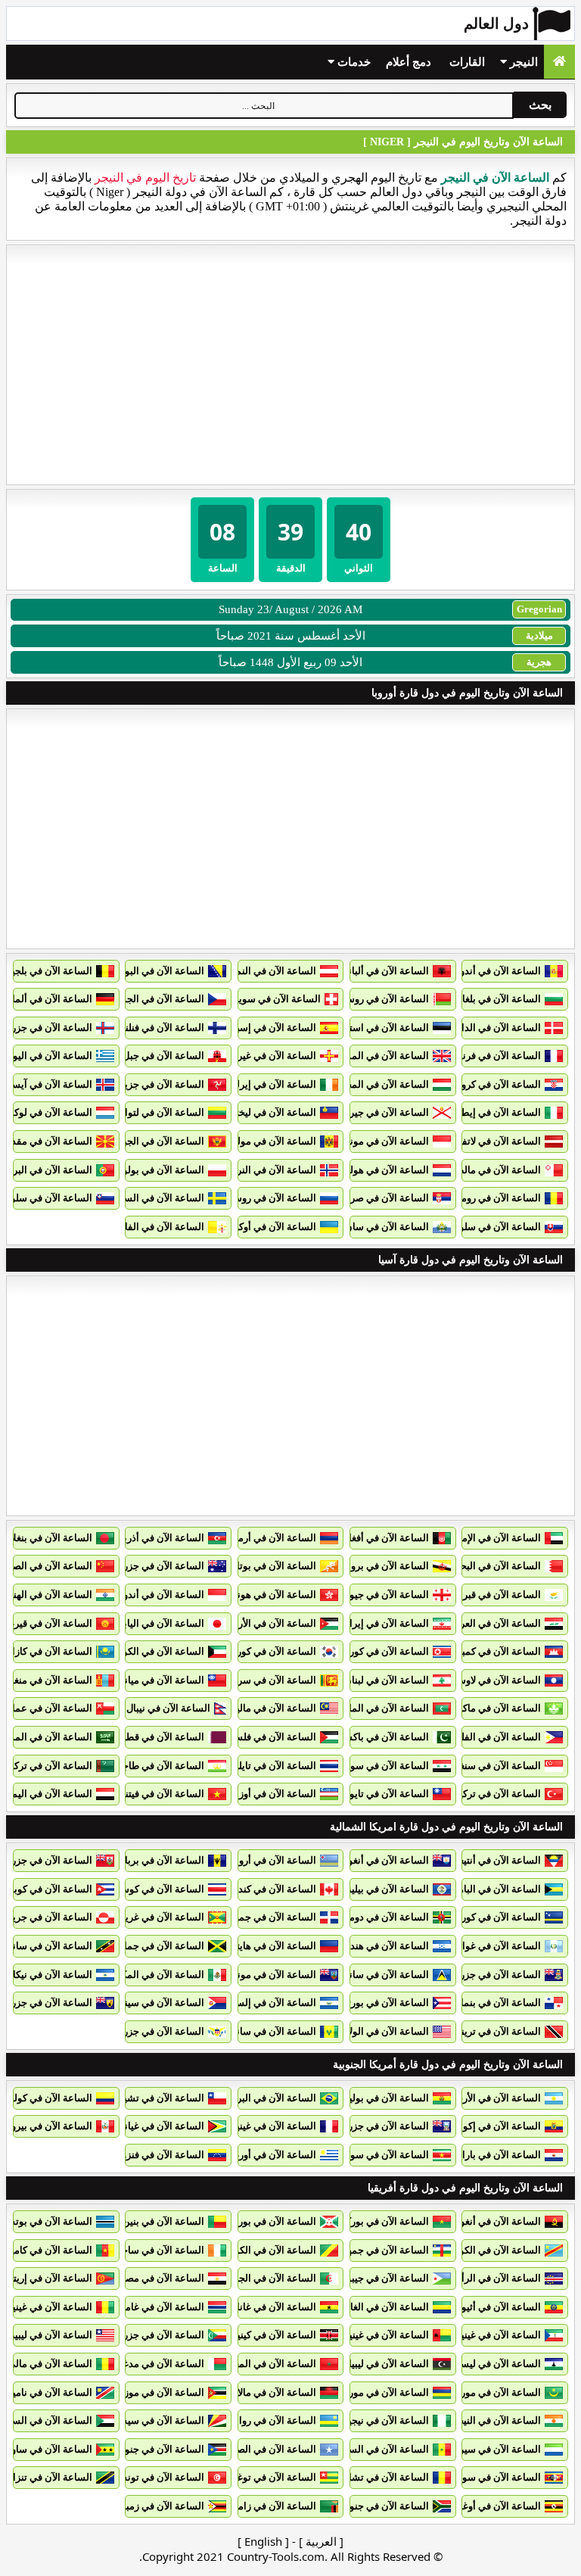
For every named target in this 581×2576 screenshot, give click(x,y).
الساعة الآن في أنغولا (498, 2221)
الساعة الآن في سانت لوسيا (372, 1975)
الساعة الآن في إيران (385, 1623)
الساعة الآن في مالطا (497, 1170)
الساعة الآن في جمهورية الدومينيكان (242, 1917)
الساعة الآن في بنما (501, 2003)
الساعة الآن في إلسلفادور (264, 2003)
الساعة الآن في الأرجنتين (491, 2098)
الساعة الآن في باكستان (380, 1737)
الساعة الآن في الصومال (266, 2449)
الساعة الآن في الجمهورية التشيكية (133, 999)
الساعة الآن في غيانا (163, 2126)
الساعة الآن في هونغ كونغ (264, 1595)
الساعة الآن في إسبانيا (270, 1028)
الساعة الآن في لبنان (387, 1680)
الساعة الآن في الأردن (271, 1623)
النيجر (522, 62)
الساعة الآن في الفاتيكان (154, 1227)
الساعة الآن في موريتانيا (492, 2392)
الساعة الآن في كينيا (275, 2335)
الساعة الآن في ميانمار (158, 1680)
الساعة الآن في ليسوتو (494, 2364)
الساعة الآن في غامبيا (160, 2307)
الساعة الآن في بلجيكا (48, 971)
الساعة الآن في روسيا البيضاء (370, 999)
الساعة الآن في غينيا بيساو (375, 2335)
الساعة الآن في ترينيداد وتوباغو (477, 2031)
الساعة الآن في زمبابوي (156, 2506)
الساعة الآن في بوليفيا (384, 2098)
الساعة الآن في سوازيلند (491, 2477)
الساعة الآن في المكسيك (153, 1975)
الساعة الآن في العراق (495, 1623)
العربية (321, 2541)
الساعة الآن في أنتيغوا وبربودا (480, 1860)
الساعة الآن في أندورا (497, 971)
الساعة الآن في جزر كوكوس (147, 1566)
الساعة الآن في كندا (276, 1889)
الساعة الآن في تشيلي (158, 2098)
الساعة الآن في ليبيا (389, 2364)
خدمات (353, 62)
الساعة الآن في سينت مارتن (147, 2003)
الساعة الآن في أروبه (273, 1860)
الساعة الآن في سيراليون (489, 2449)
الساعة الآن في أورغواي (267, 2155)
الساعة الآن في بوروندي (267, 2221)
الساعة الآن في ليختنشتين (263, 1112)
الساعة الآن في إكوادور (494, 2126)
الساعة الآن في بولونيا (159, 1170)
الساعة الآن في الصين (47, 1566)
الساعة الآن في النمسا (270, 971)
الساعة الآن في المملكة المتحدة (364, 1056)
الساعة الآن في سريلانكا (267, 1680)
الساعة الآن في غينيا (51, 2307)
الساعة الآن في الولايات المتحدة (364, 2031)
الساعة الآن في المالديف (378, 1708)
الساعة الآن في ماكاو (498, 1708)
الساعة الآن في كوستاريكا (152, 1889)
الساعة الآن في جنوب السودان (141, 2449)
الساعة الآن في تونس (160, 2477)
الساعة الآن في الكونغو (494, 2250)
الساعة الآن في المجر (385, 1084)
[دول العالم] (559, 62)
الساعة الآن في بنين (163, 2221)
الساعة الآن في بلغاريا (496, 999)
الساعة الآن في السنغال (380, 2449)
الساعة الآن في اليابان (159, 1623)
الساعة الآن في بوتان (273, 1566)
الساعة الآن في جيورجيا (381, 1595)
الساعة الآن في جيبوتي (382, 2278)
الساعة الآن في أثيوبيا (497, 2307)
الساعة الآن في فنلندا (161, 1028)
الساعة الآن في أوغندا (496, 2506)
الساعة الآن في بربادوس (154, 1860)
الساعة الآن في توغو (274, 2477)
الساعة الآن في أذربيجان (154, 1538)
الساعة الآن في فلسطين (266, 1737)
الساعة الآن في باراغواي (491, 2155)
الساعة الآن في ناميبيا (48, 2392)
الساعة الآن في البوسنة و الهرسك (135, 971)
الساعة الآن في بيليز (388, 1889)
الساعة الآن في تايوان (384, 1794)
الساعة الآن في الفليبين (493, 1737)
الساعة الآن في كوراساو (492, 1917)
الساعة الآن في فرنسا (496, 1056)
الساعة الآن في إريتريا (47, 2278)
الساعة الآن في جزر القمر (151, 2335)
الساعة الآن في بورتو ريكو (376, 2003)
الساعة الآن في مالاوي (271, 2392)
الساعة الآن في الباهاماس (488, 1889)
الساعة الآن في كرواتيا (495, 1084)
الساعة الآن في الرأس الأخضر (480, 2278)
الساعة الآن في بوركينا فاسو (371, 2221)
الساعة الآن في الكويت (157, 1651)
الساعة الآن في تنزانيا (48, 2477)
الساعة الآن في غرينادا (158, 1917)
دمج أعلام (409, 62)
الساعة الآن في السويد (157, 1198)
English (263, 2541)
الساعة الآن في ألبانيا (386, 971)
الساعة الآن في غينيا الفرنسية (255, 2126)
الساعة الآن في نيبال (168, 1708)
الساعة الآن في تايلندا (272, 1766)
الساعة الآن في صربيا (385, 1198)
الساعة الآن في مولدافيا (267, 1141)
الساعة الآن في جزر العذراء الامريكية (130, 2031)
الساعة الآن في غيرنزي (269, 1056)
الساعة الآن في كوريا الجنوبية (256, 1651)
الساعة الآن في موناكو (383, 1141)
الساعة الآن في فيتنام (160, 1794)
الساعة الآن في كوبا (52, 1889)
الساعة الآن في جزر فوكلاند (373, 2126)
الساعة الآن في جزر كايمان (486, 1975)
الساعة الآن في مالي (50, 2364)
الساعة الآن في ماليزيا (271, 1708)
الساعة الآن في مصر (162, 2278)
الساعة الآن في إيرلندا (271, 1084)
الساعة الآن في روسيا (272, 1198)
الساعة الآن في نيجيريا (383, 2420)
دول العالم (496, 23)
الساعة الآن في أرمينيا (271, 1538)
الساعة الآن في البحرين (493, 1566)
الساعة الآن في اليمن (48, 1794)
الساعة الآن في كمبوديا (494, 1651)
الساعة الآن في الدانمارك (489, 1028)
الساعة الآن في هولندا (384, 1170)
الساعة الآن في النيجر (497, 2420)
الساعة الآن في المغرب (268, 2364)
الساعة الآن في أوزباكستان (261, 1794)
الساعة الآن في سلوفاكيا (491, 1227)
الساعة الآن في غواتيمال (491, 1946)
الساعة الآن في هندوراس (377, 1946)
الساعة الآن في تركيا (499, 1794)
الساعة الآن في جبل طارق (151, 1056)
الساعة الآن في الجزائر (269, 2278)
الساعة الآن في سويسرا (271, 999)
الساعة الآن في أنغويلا (384, 1860)
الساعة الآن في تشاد (387, 2477)
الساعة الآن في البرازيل (267, 2098)
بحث (540, 105)
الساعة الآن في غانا (277, 2307)
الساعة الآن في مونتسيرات (261, 1975)
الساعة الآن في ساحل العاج (148, 2250)
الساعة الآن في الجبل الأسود (146, 1141)
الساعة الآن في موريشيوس (373, 2392)
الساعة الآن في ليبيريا (48, 2335)
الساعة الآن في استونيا (382, 1028)
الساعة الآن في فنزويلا (158, 2155)
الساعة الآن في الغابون (382, 2307)
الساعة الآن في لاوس (497, 1680)
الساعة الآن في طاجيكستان (148, 1766)
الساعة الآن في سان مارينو (374, 1227)
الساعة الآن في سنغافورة (489, 1766)
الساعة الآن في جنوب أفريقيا (370, 2506)
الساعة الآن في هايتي (272, 1946)
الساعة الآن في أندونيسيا (153, 1595)
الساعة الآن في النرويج (270, 1170)
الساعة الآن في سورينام (380, 2155)
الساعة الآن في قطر (163, 1737)
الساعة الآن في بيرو (52, 2126)
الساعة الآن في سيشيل (156, 2420)
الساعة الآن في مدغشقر (154, 2364)
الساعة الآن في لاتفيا (499, 1141)
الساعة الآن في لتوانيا (160, 1112)
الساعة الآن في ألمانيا (48, 999)
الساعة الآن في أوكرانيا (269, 1227)
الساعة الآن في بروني (384, 1566)
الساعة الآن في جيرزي (383, 1112)
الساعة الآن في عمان (48, 1708)
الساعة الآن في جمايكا (158, 1946)
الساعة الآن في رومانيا (495, 1198)
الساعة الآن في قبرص (496, 1595)
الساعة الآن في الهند (50, 1595)
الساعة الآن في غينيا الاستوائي (479, 2335)
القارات (467, 62)
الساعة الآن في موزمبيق (154, 2392)
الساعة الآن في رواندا (272, 2420)
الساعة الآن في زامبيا (273, 2506)
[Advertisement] (290, 365)
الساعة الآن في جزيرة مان (150, 1084)
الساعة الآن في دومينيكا (381, 1917)
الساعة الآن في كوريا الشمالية (367, 1651)
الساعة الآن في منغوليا (46, 1680)
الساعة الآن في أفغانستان (376, 1538)
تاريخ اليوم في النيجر (145, 178)
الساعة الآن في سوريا (384, 1766)
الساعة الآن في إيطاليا (495, 1112)
